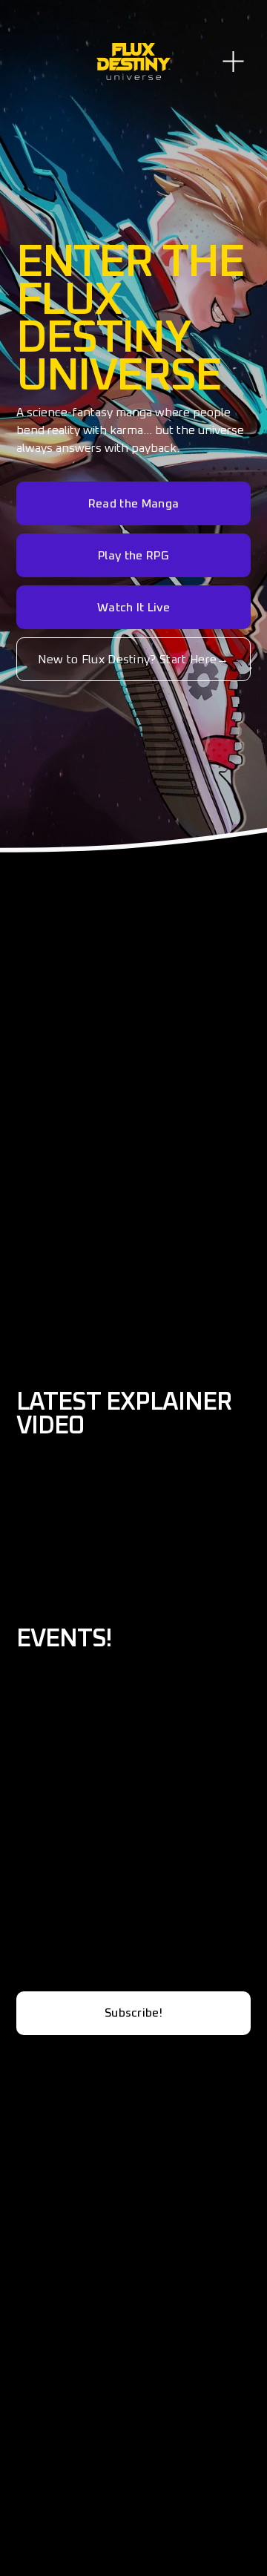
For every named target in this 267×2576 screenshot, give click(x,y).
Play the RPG (133, 556)
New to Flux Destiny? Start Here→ (133, 660)
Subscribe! (133, 2013)
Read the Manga (133, 504)
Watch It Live (133, 608)
